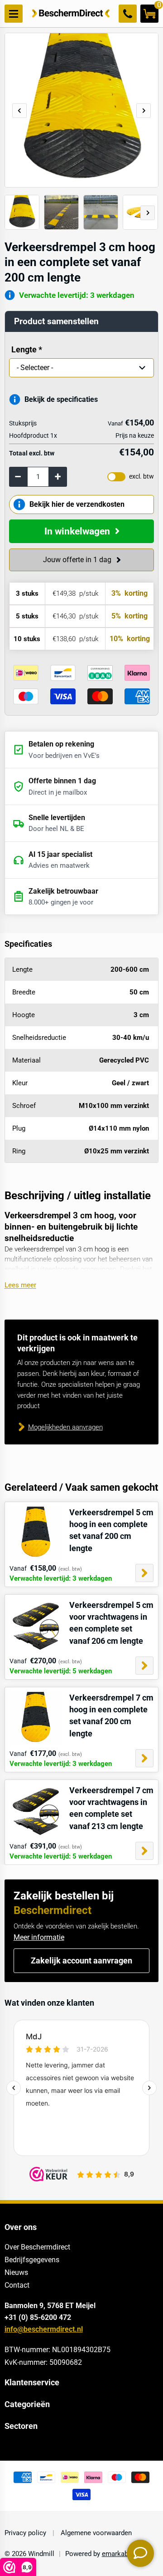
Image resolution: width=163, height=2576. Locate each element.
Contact (17, 2285)
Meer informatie (39, 1937)
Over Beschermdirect (37, 2247)
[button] (144, 111)
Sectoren (21, 2426)
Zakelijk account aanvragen (81, 1961)
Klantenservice (32, 2383)
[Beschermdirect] (71, 14)
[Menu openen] (14, 14)
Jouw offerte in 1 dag (77, 560)
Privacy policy (26, 2533)
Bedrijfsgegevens (32, 2260)
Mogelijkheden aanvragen (65, 1427)
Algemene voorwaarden (95, 2533)
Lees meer (20, 1285)
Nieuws (16, 2272)
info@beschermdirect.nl (44, 2329)
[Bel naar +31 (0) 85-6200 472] (128, 14)
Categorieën (27, 2404)
